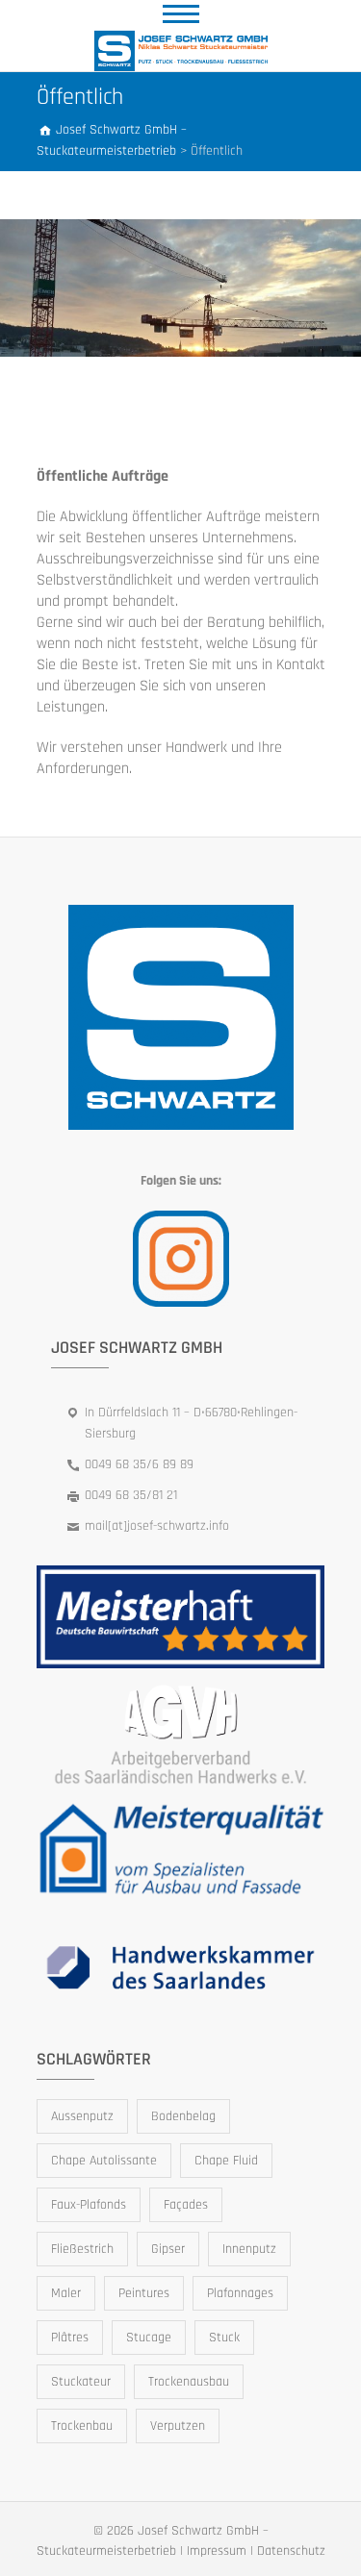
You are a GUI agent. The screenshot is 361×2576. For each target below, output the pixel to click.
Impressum (217, 2551)
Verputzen (178, 2426)
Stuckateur (81, 2382)
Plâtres (70, 2338)
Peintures (144, 2293)
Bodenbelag (183, 2116)
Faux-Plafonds (89, 2205)
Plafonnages (240, 2293)
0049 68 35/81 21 (131, 1495)
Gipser (168, 2249)
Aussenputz (82, 2116)
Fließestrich (82, 2249)
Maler (66, 2293)
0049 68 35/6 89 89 (139, 1464)
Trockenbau (82, 2426)
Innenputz (249, 2249)
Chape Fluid (226, 2161)
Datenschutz (291, 2551)
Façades (186, 2205)
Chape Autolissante (104, 2161)
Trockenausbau (189, 2382)
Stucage (149, 2338)
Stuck (224, 2338)
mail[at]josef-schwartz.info (157, 1526)
